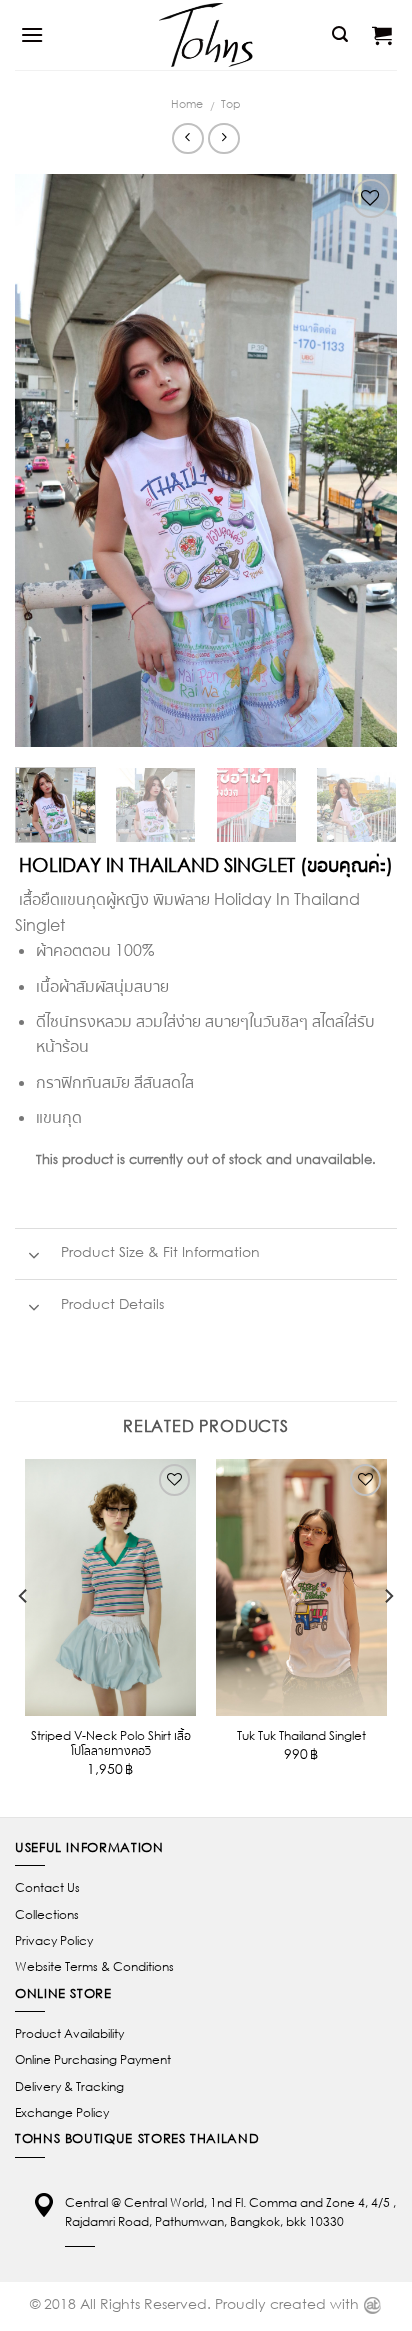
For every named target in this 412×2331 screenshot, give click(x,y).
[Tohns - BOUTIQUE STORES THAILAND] (206, 35)
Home (187, 103)
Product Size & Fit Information (158, 1252)
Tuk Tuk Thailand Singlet (301, 1735)
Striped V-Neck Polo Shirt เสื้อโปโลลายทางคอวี (111, 1743)
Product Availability (69, 2033)
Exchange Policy (62, 2112)
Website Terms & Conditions (94, 1966)
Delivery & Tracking (69, 2086)
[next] (364, 460)
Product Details (110, 1303)
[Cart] (382, 35)
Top (231, 103)
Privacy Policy (54, 1940)
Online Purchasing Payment (93, 2059)
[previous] (48, 460)
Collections (47, 1914)
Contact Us (47, 1887)
